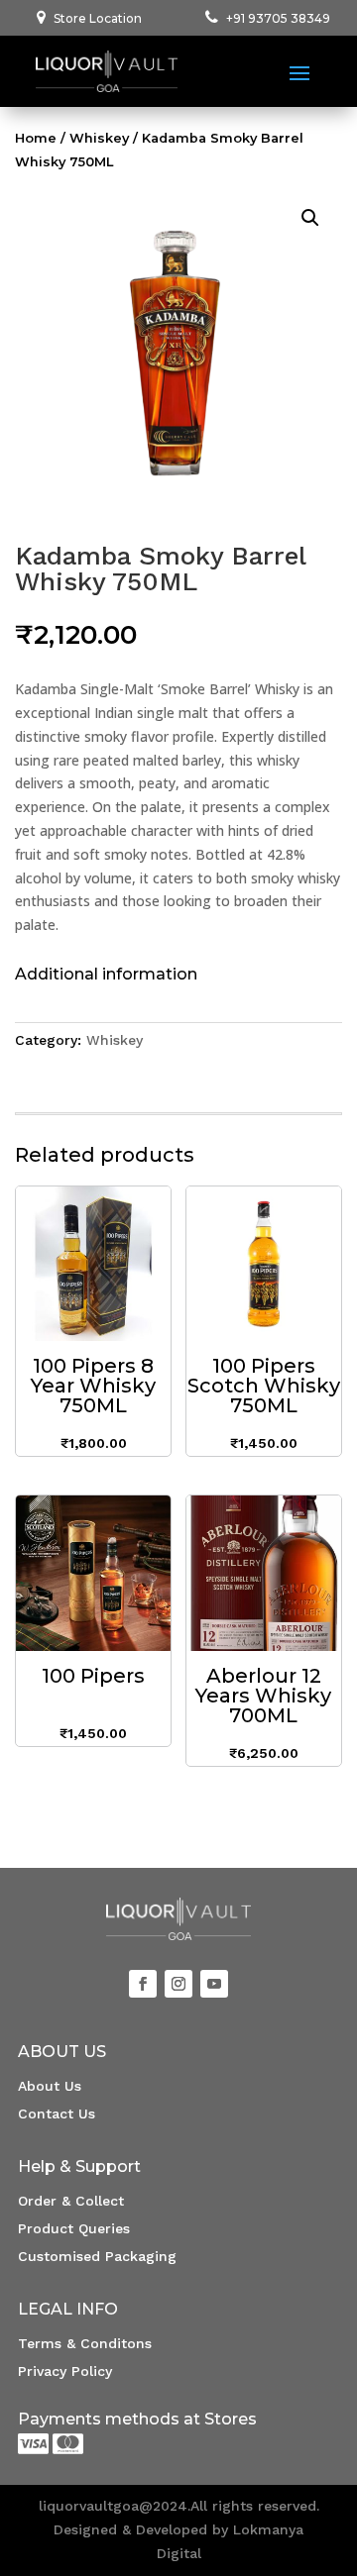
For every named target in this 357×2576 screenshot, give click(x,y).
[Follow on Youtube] (214, 1984)
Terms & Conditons (85, 2343)
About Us (50, 2086)
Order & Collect (71, 2201)
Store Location (98, 18)
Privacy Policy (65, 2371)
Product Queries (74, 2228)
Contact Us (57, 2113)
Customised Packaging (97, 2256)
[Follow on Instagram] (178, 1984)
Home (36, 138)
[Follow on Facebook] (143, 1984)
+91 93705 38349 (278, 18)
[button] (310, 218)
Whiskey (99, 138)
